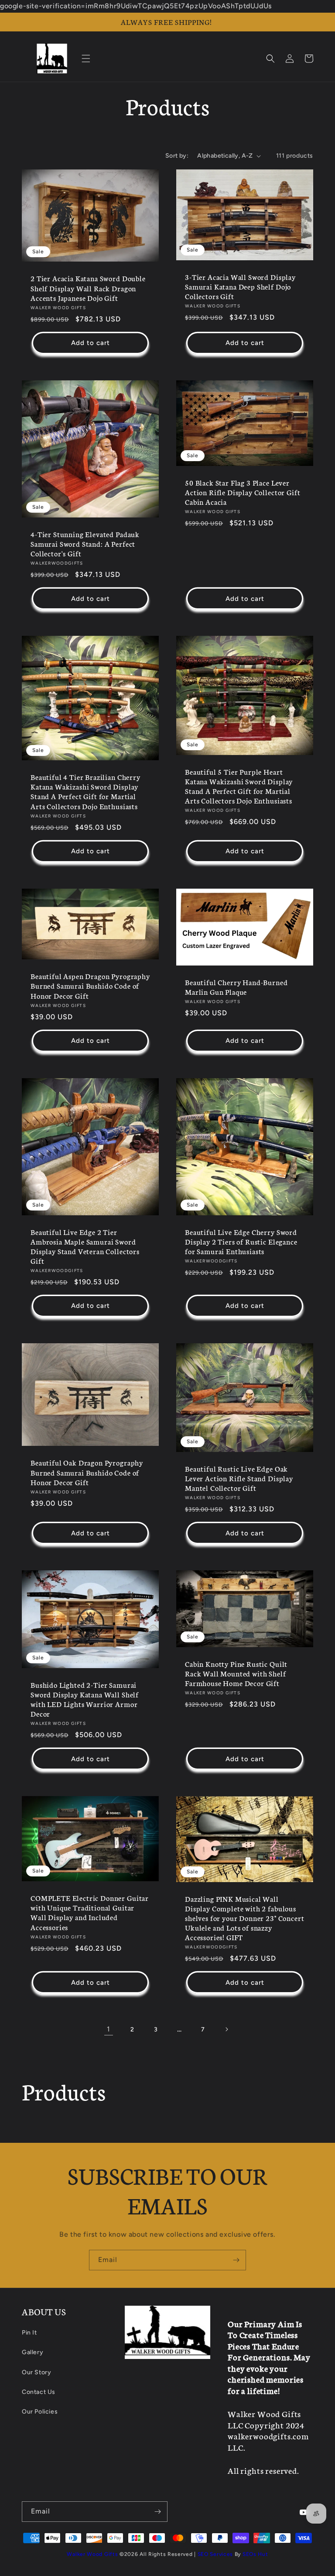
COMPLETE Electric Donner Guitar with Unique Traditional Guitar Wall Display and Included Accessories (90, 1912)
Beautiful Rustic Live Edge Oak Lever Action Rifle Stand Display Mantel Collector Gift (239, 1478)
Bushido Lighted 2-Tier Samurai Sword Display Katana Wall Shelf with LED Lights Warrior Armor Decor (85, 1699)
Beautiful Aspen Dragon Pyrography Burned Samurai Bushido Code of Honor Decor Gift (90, 986)
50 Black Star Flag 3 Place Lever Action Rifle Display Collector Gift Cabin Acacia (243, 492)
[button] (86, 59)
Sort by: (177, 156)
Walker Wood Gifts (92, 2554)
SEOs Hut (255, 2554)
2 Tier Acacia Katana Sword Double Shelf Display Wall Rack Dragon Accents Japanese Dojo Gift (88, 288)
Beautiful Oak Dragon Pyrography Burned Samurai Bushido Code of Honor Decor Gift (87, 1472)
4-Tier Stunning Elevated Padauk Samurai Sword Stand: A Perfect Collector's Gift (85, 544)
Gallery (32, 2352)
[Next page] (226, 2029)
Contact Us (39, 2392)
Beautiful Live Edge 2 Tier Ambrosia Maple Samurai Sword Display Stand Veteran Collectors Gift (85, 1246)
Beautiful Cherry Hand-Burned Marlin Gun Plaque (236, 987)
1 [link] (109, 2029)
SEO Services (215, 2554)
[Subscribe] (236, 2260)
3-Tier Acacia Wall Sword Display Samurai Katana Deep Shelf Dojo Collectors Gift (240, 286)
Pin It (29, 2333)
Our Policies (40, 2412)
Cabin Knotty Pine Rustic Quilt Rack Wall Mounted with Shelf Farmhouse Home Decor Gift (236, 1673)
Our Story (36, 2372)
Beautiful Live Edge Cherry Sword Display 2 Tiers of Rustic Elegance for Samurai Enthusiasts (241, 1241)
